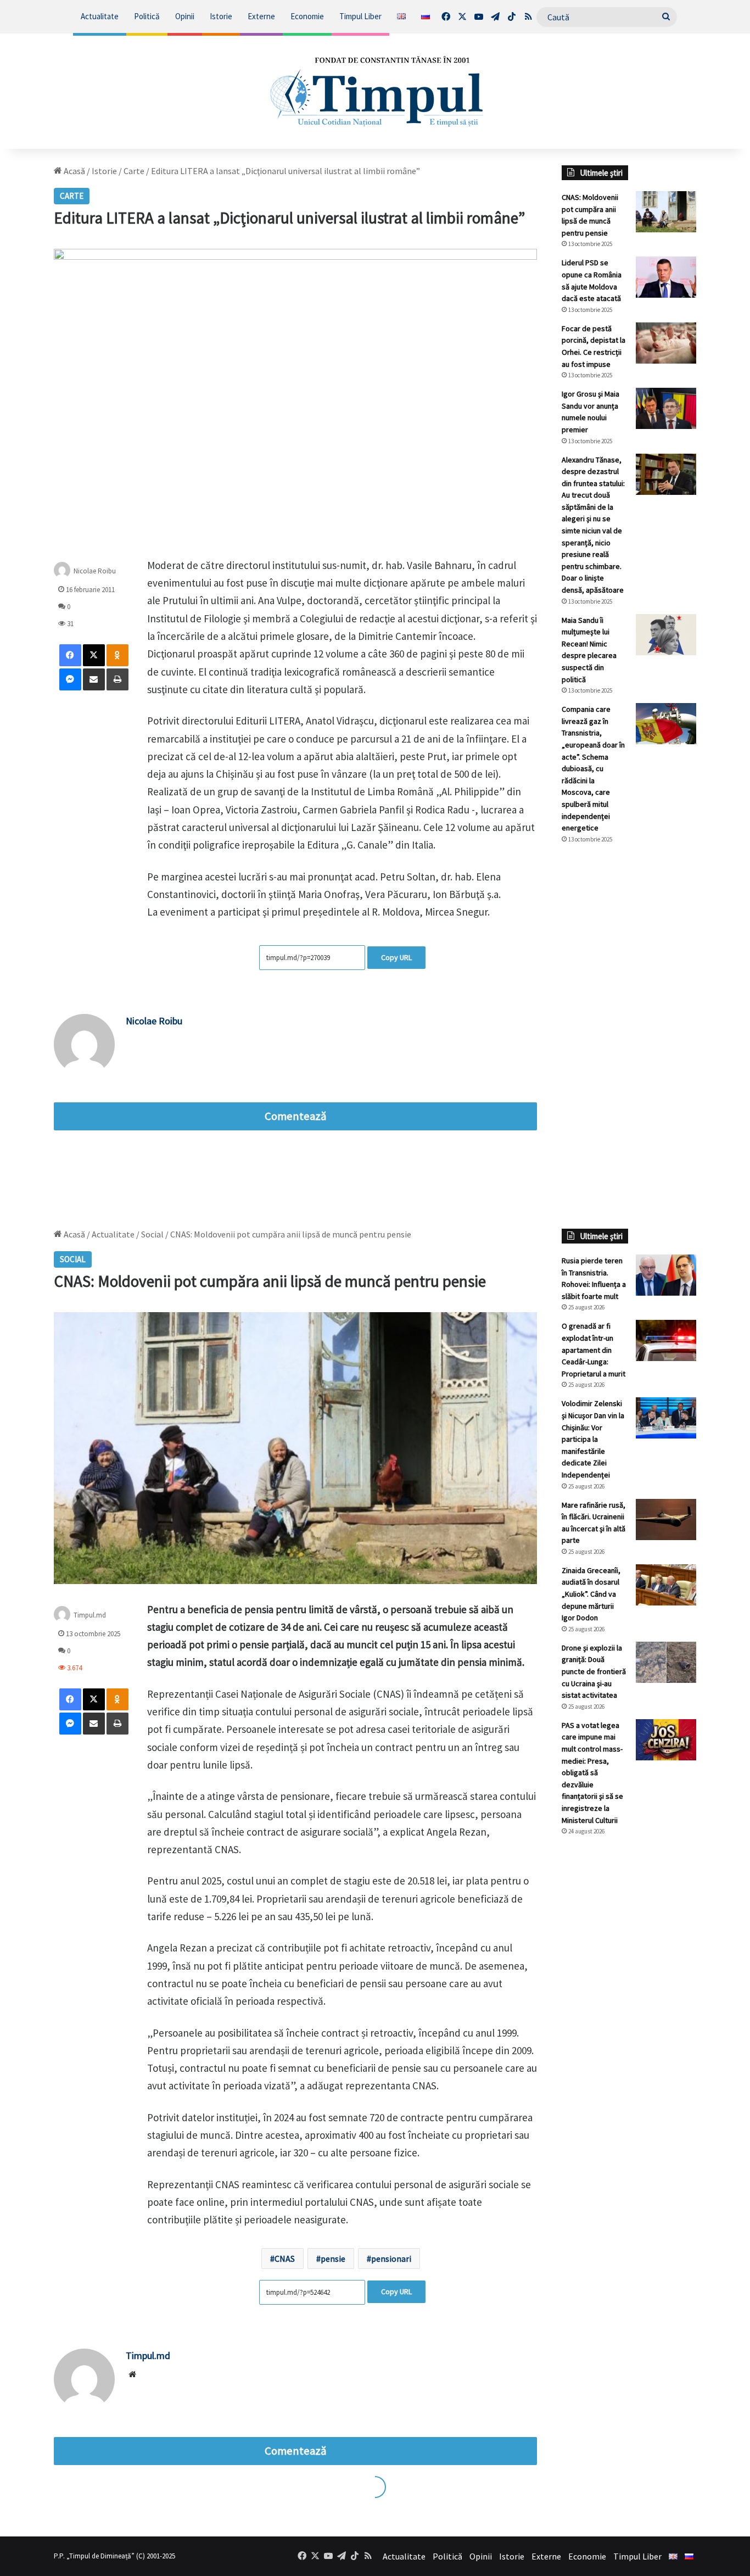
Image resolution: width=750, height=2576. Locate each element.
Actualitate (100, 16)
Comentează (295, 1116)
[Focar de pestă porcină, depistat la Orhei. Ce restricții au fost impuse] (666, 343)
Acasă (74, 171)
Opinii (185, 16)
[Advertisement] (629, 1036)
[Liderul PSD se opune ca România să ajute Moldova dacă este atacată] (666, 277)
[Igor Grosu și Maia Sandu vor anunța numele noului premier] (666, 408)
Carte (134, 171)
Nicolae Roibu (154, 1021)
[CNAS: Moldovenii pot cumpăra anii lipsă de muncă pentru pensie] (666, 212)
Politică (147, 16)
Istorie (221, 16)
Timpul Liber (360, 16)
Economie (307, 16)
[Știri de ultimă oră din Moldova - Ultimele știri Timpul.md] (375, 91)
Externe (261, 16)
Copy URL (396, 957)
